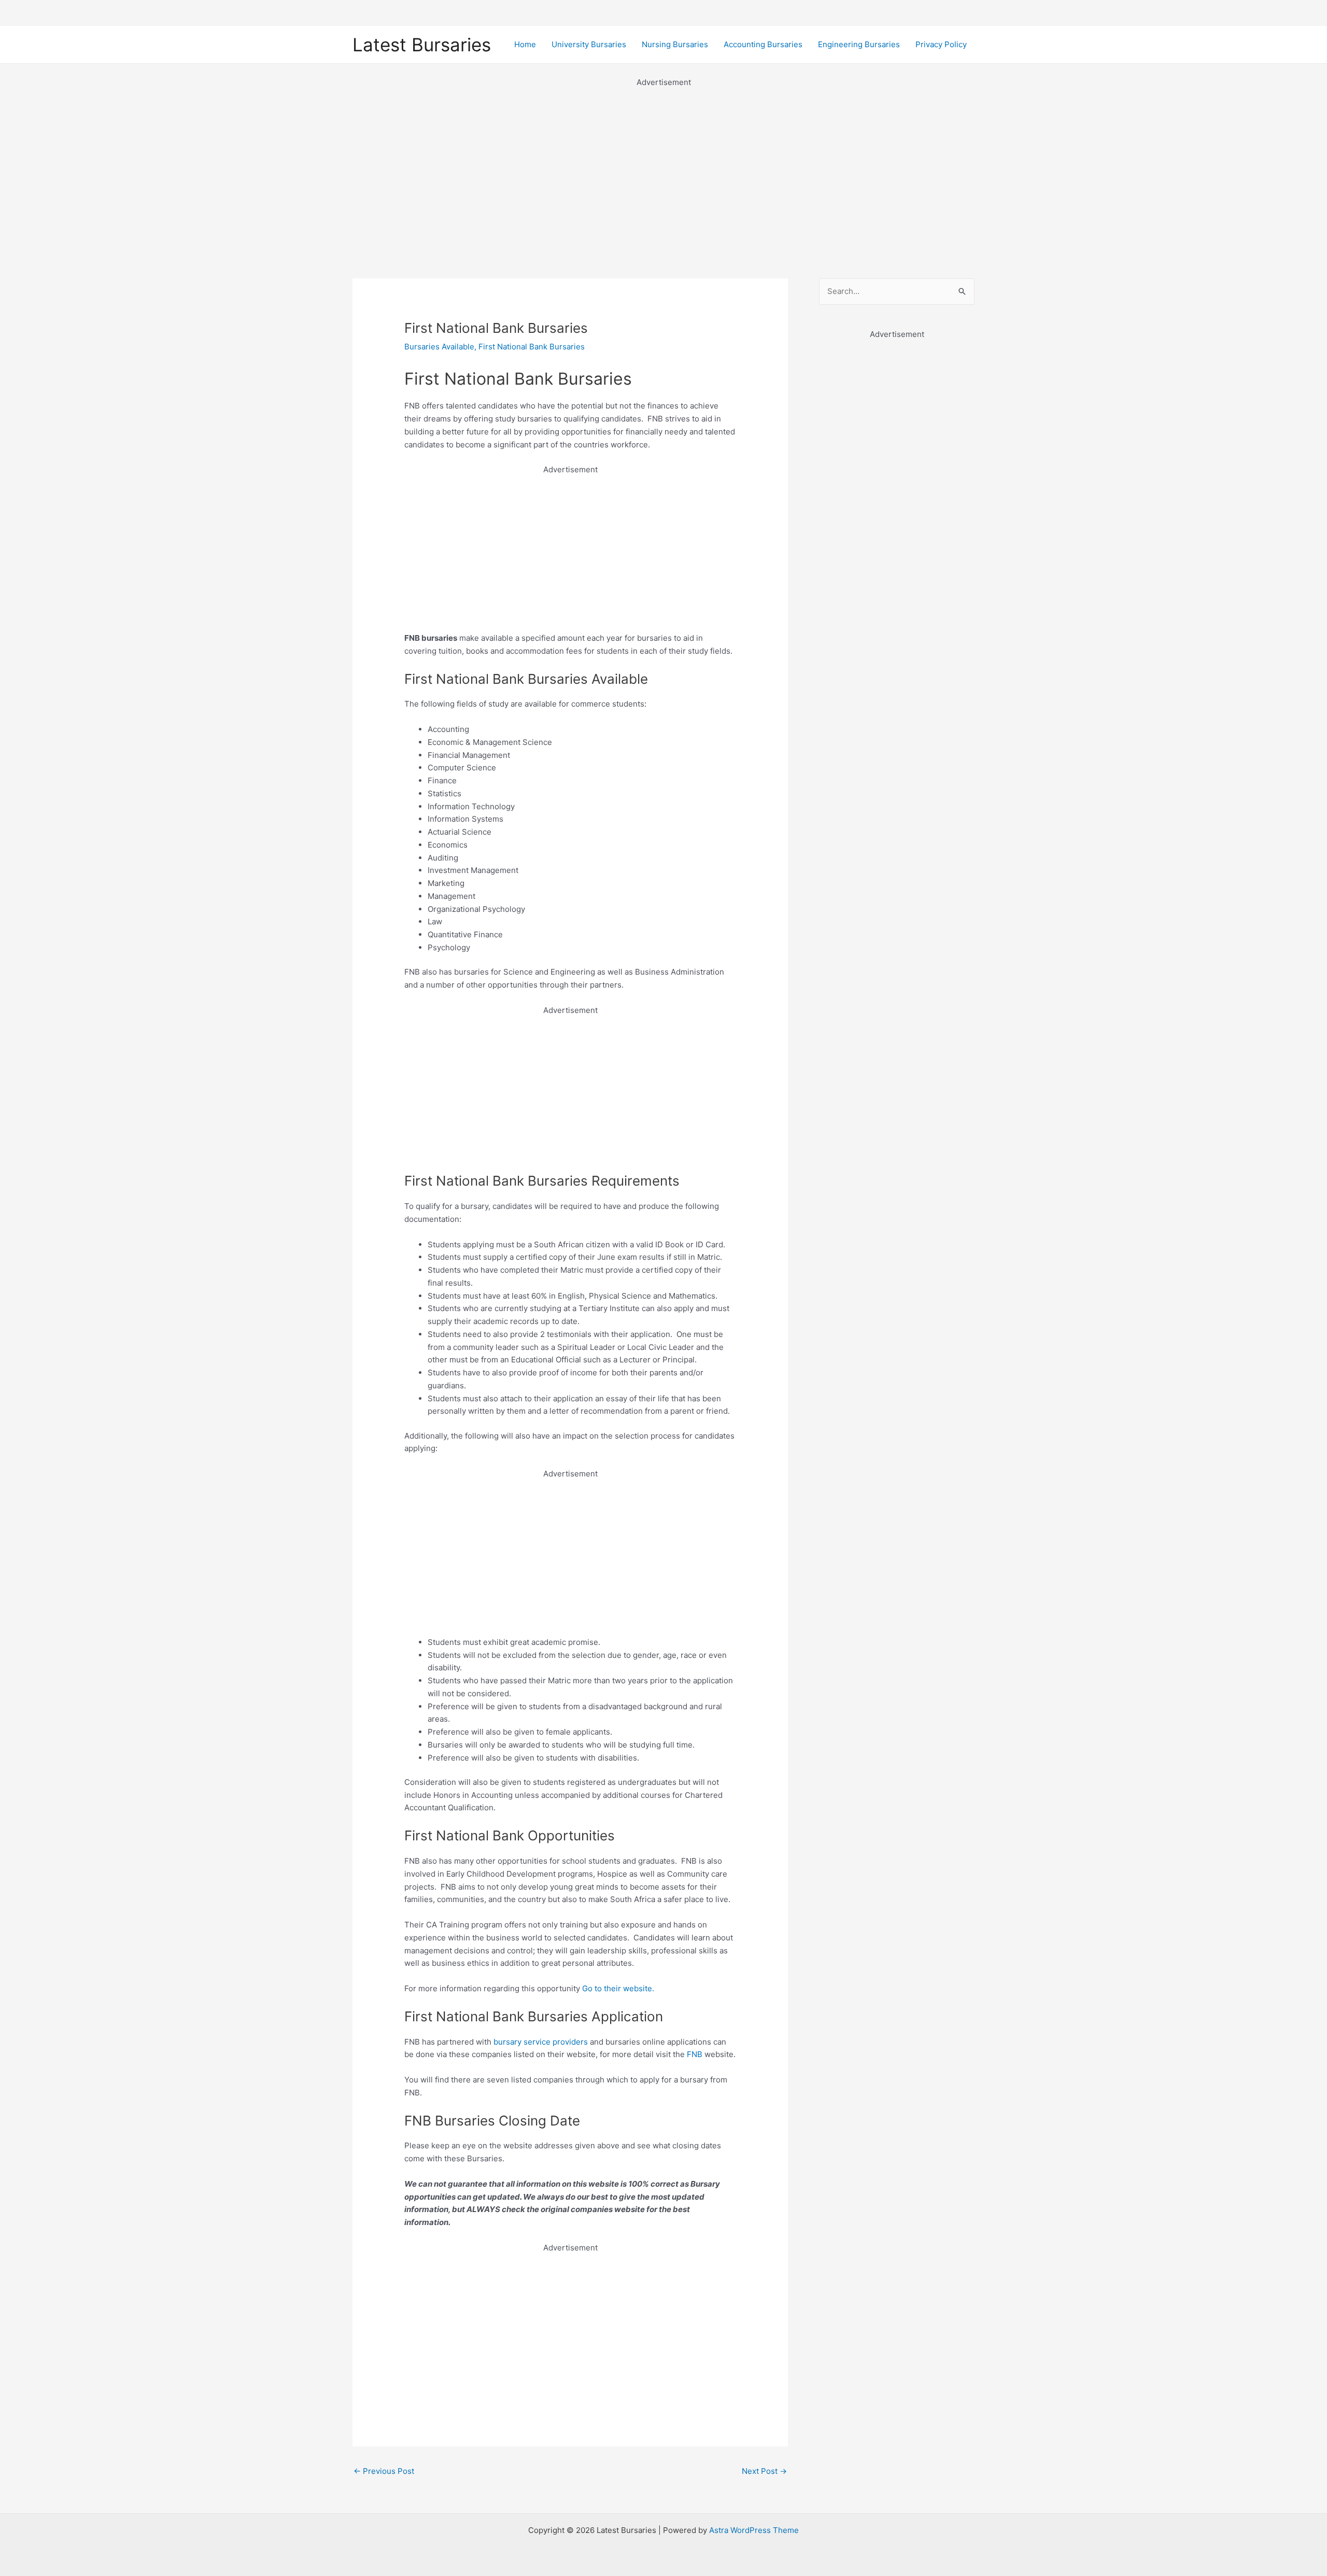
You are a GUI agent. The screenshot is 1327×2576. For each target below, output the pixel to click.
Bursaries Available (439, 347)
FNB (695, 2054)
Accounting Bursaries (763, 44)
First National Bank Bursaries (532, 347)
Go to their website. (618, 1988)
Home (525, 44)
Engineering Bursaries (859, 44)
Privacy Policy (941, 44)
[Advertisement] (663, 162)
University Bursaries (589, 44)
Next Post (764, 2471)
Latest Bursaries (422, 45)
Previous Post (384, 2471)
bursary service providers (541, 2042)
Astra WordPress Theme (754, 2530)
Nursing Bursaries (675, 44)
